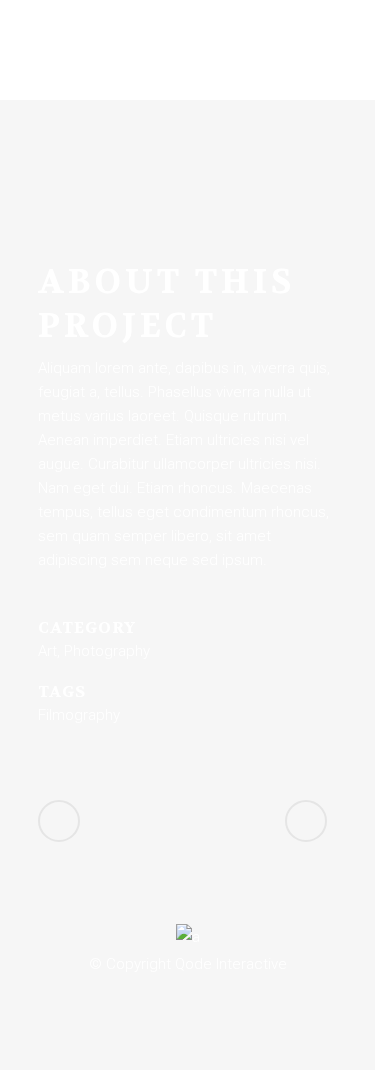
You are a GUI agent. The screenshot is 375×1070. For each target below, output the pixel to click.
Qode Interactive (231, 964)
